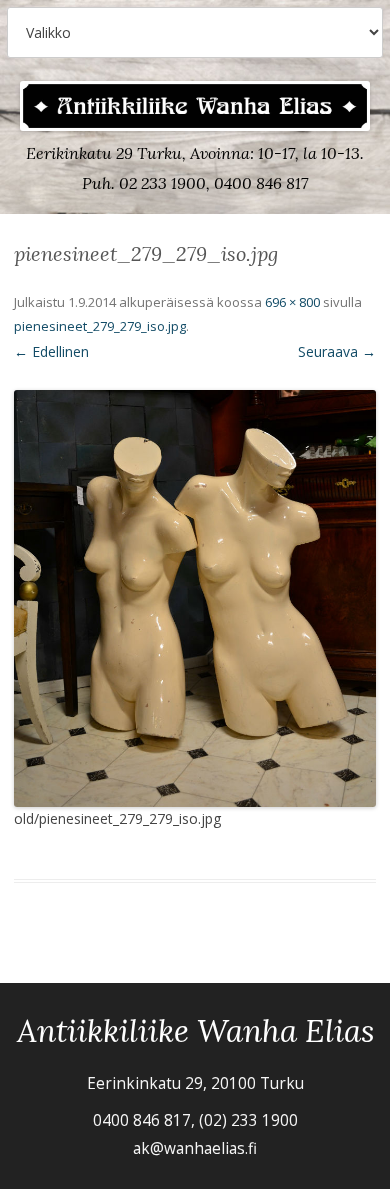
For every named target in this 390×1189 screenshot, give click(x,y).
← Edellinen (51, 351)
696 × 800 (292, 302)
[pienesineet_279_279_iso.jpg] (195, 598)
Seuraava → (337, 351)
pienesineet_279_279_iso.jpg (100, 326)
